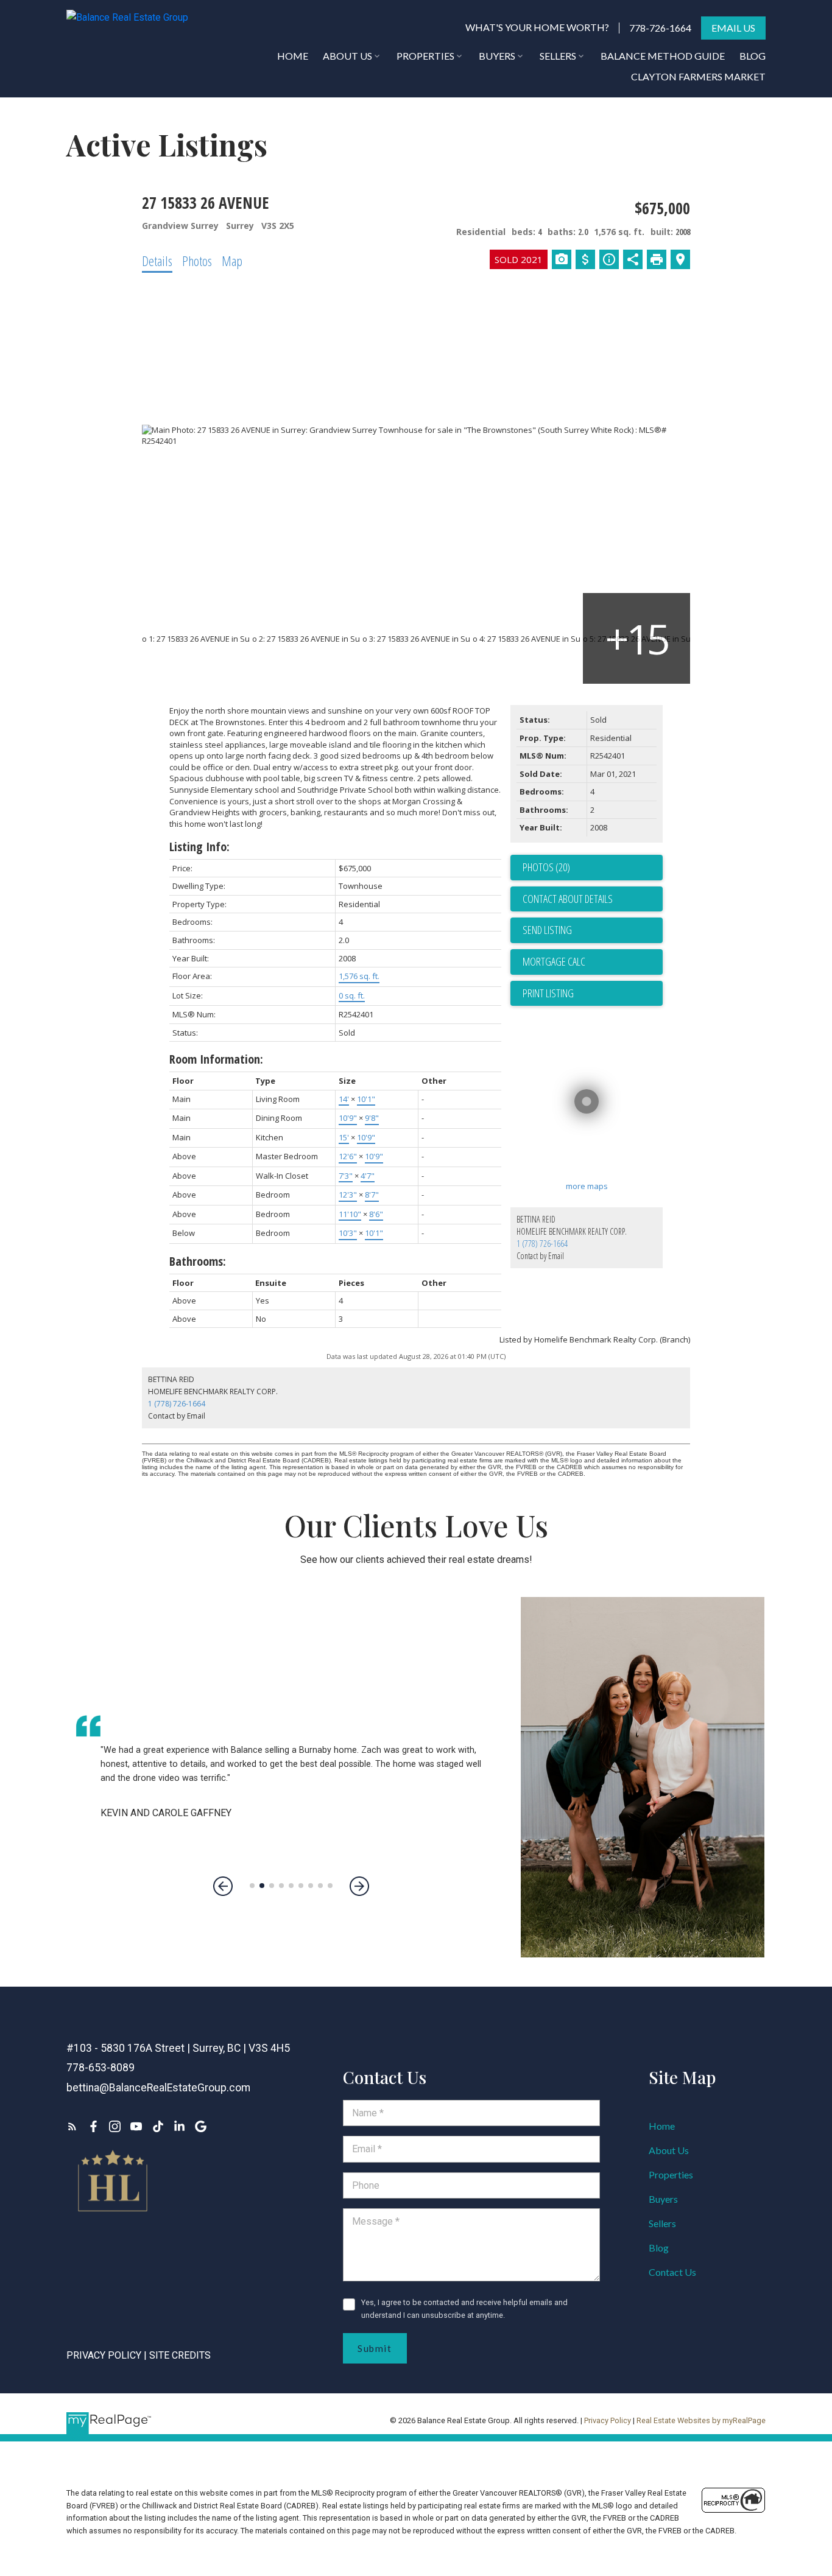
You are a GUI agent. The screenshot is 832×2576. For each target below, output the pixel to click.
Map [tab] (232, 261)
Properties (671, 2174)
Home (662, 2126)
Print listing (548, 993)
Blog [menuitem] (753, 56)
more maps (587, 1186)
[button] (537, 28)
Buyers (663, 2199)
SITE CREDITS (180, 2355)
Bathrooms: (198, 1261)
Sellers (662, 2223)
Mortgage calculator (593, 962)
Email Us (733, 28)
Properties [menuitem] (425, 56)
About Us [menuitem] (347, 56)
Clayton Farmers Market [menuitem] (698, 76)
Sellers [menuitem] (558, 56)
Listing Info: (199, 847)
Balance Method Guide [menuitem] (663, 56)
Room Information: (216, 1059)
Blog (659, 2248)
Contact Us (672, 2272)
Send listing (547, 930)
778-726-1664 (660, 28)
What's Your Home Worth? (537, 27)
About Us (669, 2150)
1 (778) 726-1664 (542, 1244)
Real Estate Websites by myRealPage (701, 2420)
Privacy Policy (104, 2355)
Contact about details (568, 899)
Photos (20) (546, 867)
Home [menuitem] (293, 56)
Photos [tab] (197, 261)
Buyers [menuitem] (497, 56)
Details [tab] (157, 261)
